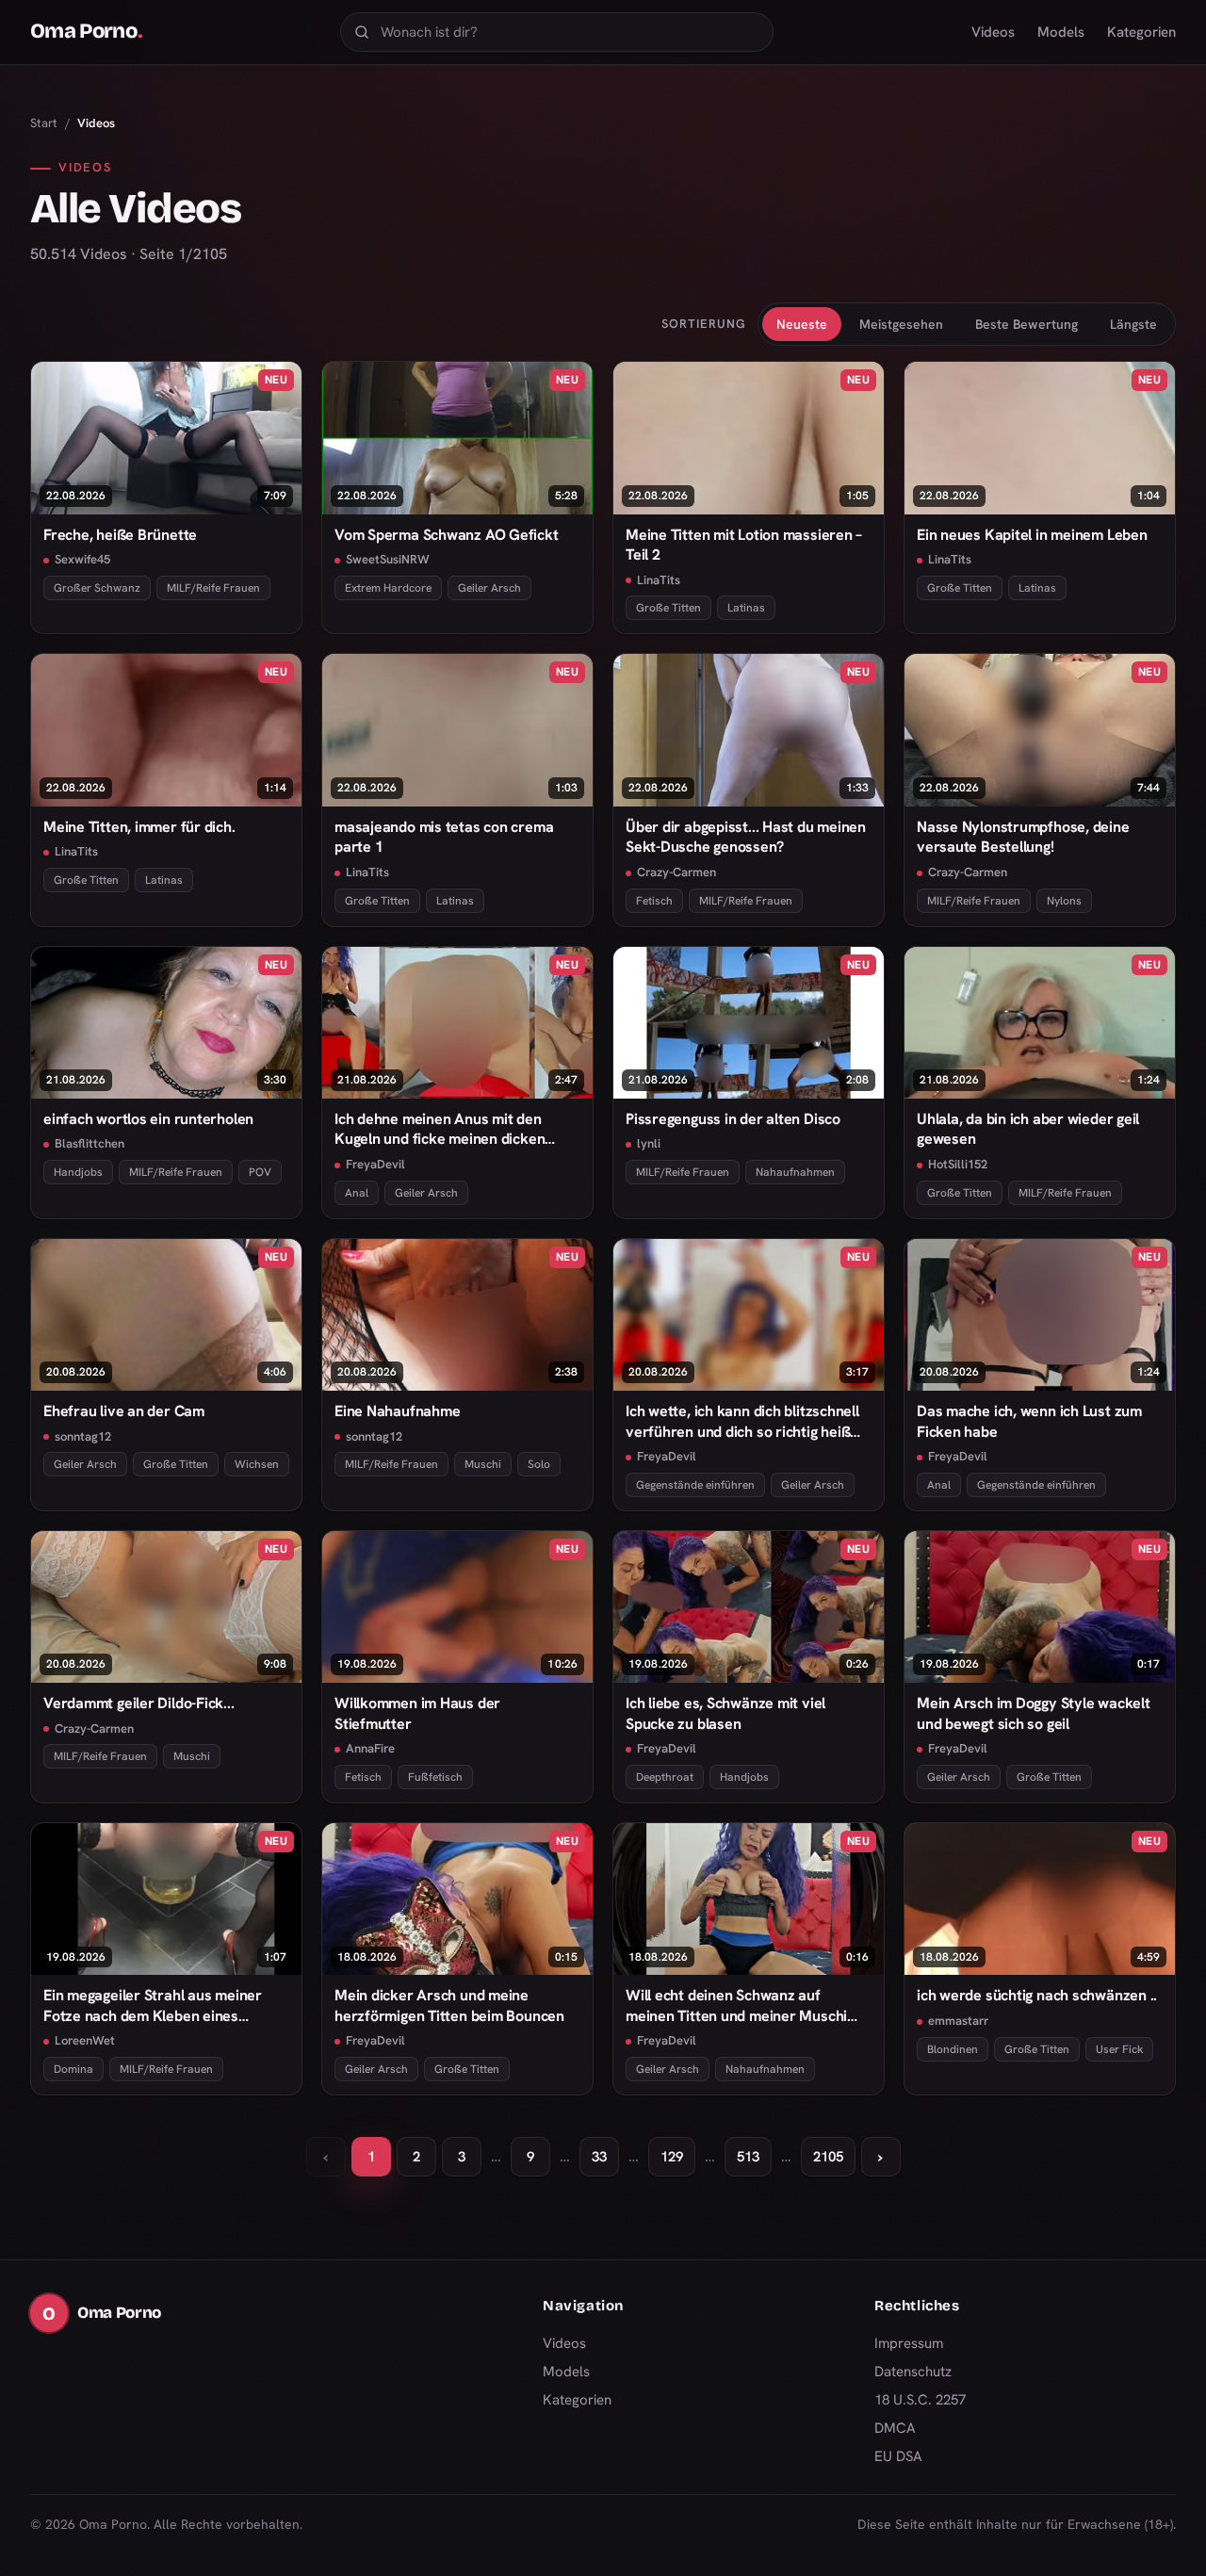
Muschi (483, 1464)
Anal (357, 1193)
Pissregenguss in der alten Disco (733, 1119)
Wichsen (257, 1464)
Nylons (1064, 901)
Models (1061, 32)
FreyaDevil (375, 1164)
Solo (539, 1464)
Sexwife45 (82, 559)
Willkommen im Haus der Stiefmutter (417, 1713)
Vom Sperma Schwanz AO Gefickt (447, 535)
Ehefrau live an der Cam (124, 1411)
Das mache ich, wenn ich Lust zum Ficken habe (1029, 1421)
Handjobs (78, 1172)
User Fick (1119, 2049)
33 (599, 2157)
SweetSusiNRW (388, 559)
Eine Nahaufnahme (397, 1411)
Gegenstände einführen (695, 1485)
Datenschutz (913, 2372)
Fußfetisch (435, 1777)
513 (748, 2157)
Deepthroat (665, 1777)
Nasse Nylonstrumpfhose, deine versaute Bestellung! (1023, 837)
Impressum (909, 2343)
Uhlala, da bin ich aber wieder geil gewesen (1028, 1129)
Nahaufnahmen (795, 1172)
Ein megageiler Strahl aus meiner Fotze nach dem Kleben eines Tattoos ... (153, 2005)
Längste (1133, 324)
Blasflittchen (90, 1143)
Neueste (802, 324)
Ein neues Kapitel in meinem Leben (1032, 535)
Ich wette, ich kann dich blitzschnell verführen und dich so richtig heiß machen (742, 1421)
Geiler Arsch (489, 588)
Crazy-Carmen (676, 872)
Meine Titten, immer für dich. (139, 827)
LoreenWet (85, 2040)
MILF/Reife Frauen (213, 588)
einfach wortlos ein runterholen (148, 1119)
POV (260, 1172)
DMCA (895, 2428)
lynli (649, 1143)
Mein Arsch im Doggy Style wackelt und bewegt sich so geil (1034, 1713)
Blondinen (953, 2049)
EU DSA (898, 2456)
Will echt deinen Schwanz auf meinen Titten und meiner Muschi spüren (736, 2005)
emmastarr (958, 2021)
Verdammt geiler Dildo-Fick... (139, 1703)
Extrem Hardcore (388, 588)
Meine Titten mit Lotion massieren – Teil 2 (744, 545)
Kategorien (1141, 32)
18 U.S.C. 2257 (920, 2400)
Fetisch (654, 901)
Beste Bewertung (1027, 324)
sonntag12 (83, 1436)
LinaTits (659, 580)
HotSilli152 (958, 1164)
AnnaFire (370, 1748)
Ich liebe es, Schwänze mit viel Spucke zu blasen (725, 1713)
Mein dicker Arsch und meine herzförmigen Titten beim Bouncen (449, 2005)
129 (672, 2157)
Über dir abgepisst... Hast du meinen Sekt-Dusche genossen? (746, 837)
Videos (993, 32)
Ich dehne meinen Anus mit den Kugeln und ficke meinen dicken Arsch (440, 1129)
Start (44, 123)
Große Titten (668, 608)
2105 (828, 2157)
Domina (73, 2069)
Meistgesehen (901, 324)
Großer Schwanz (97, 588)
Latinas (746, 608)
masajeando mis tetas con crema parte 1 (444, 837)
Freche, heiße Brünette (120, 535)
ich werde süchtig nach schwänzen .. (1037, 1995)
